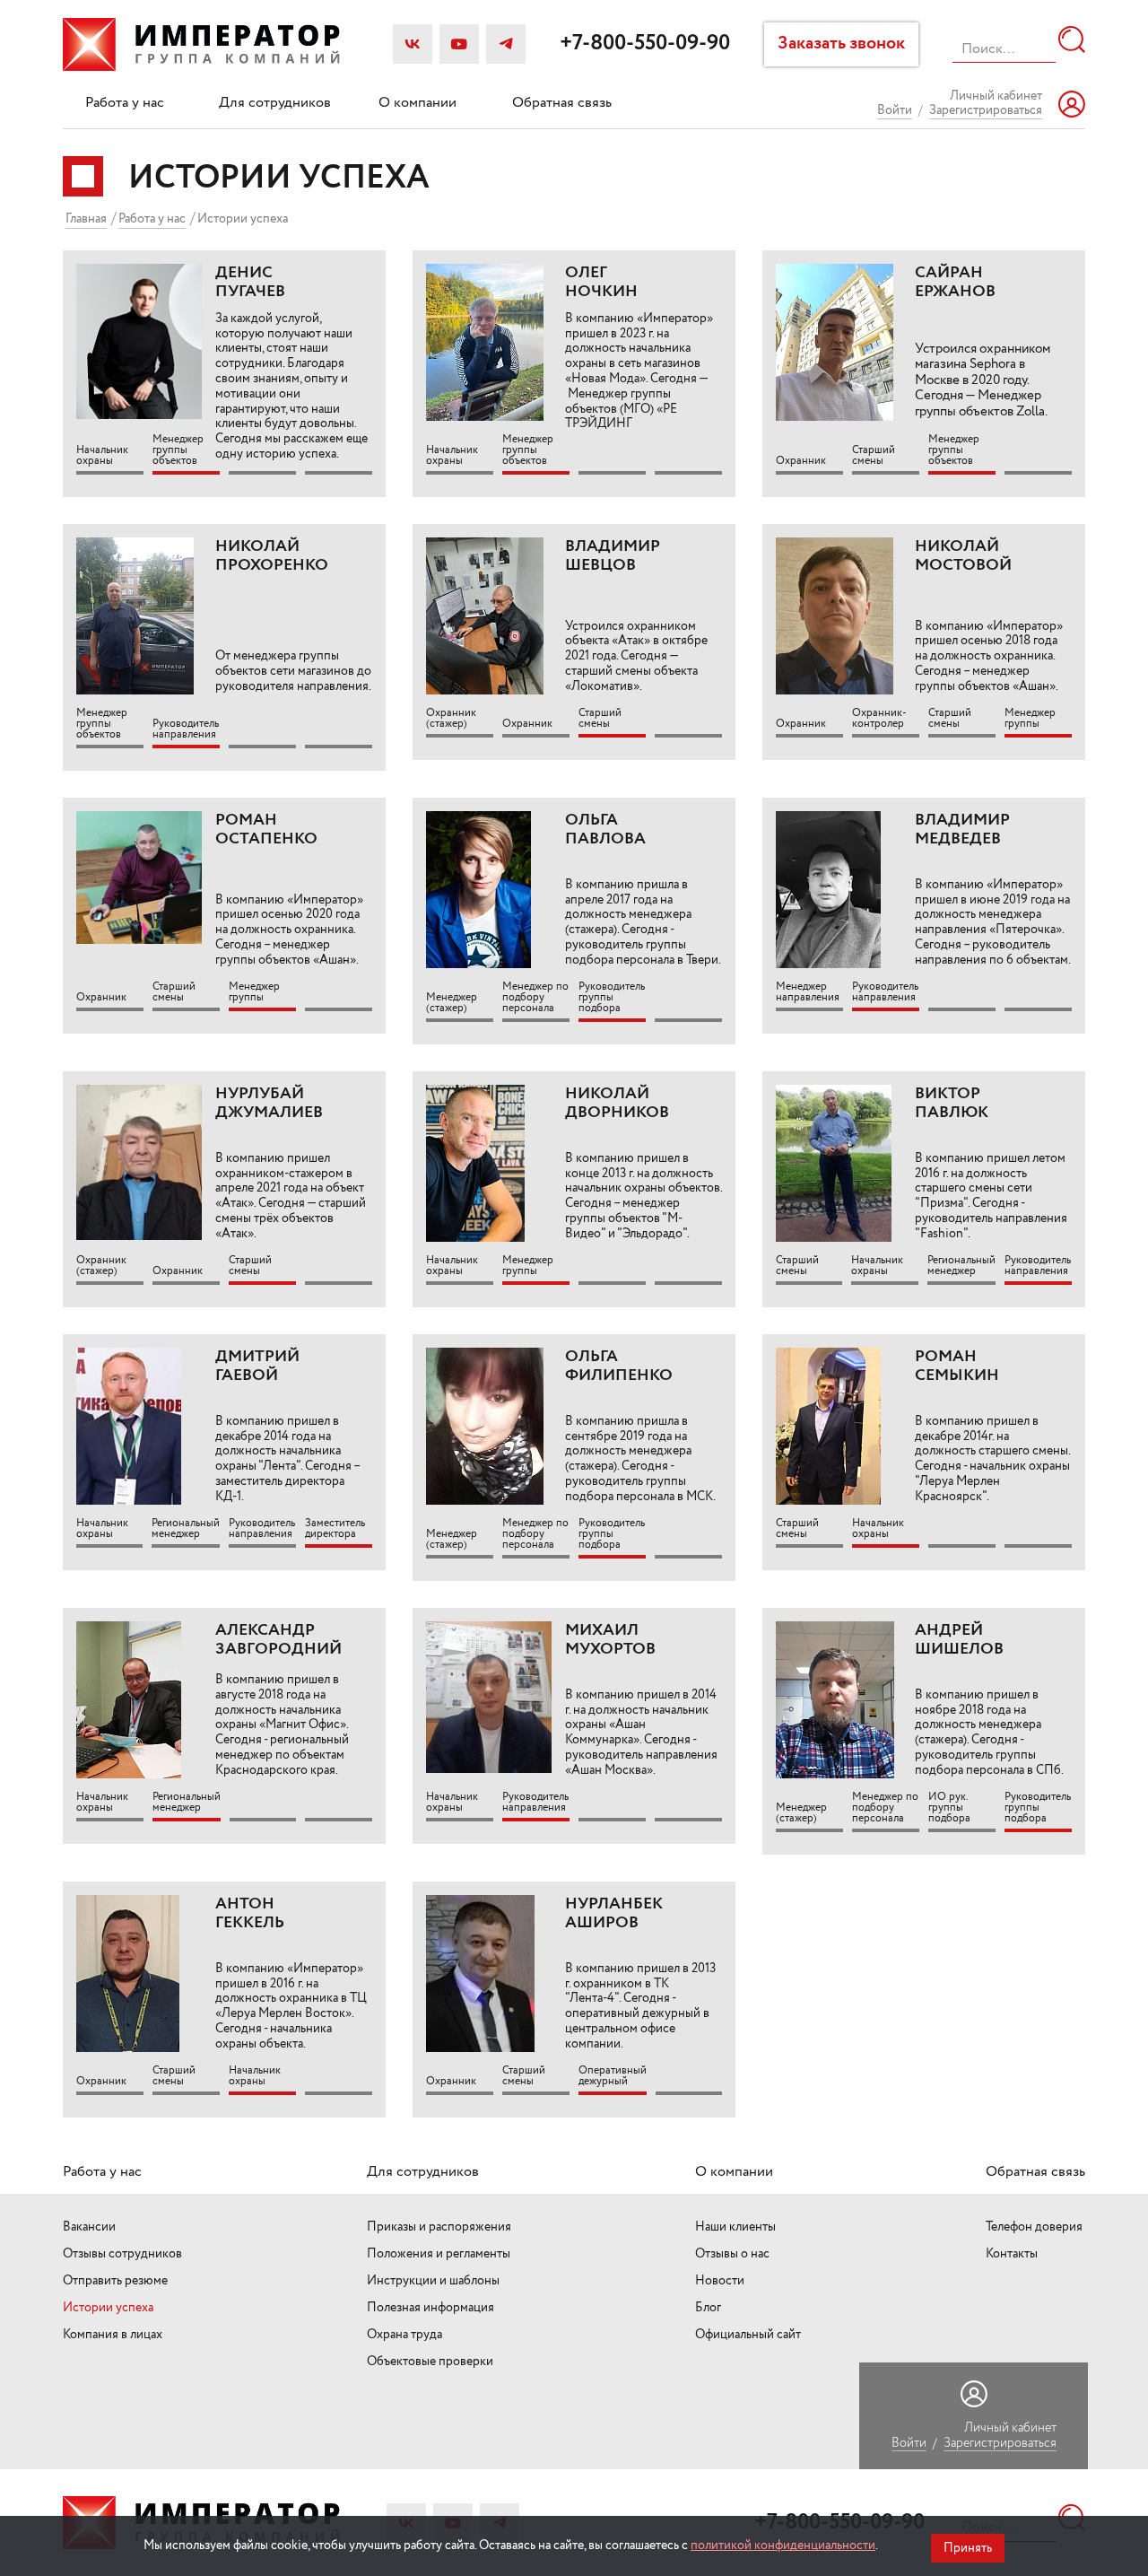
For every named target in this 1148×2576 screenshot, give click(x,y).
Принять (968, 2548)
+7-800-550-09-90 (645, 44)
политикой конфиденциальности (783, 2545)
